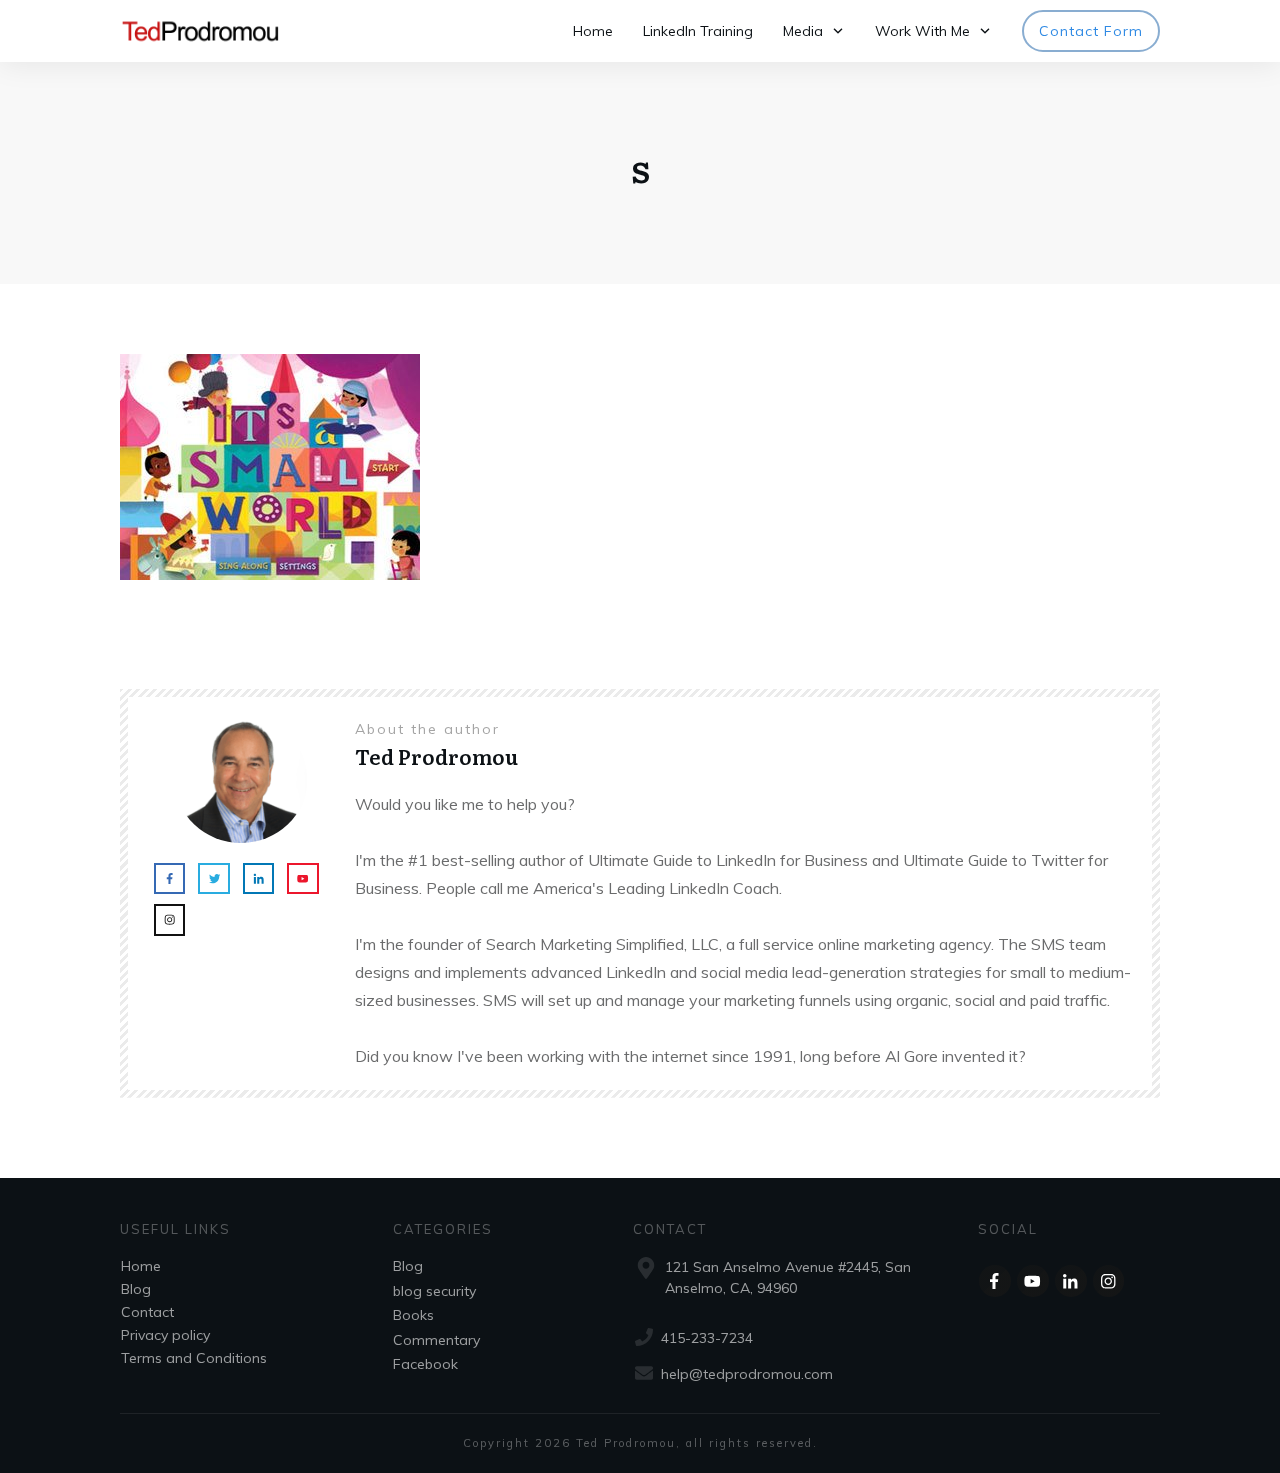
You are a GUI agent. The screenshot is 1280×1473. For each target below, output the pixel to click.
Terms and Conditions (194, 1358)
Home (141, 1266)
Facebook (425, 1364)
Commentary (436, 1340)
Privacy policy (165, 1335)
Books (413, 1315)
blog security (434, 1291)
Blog (136, 1289)
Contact (147, 1312)
